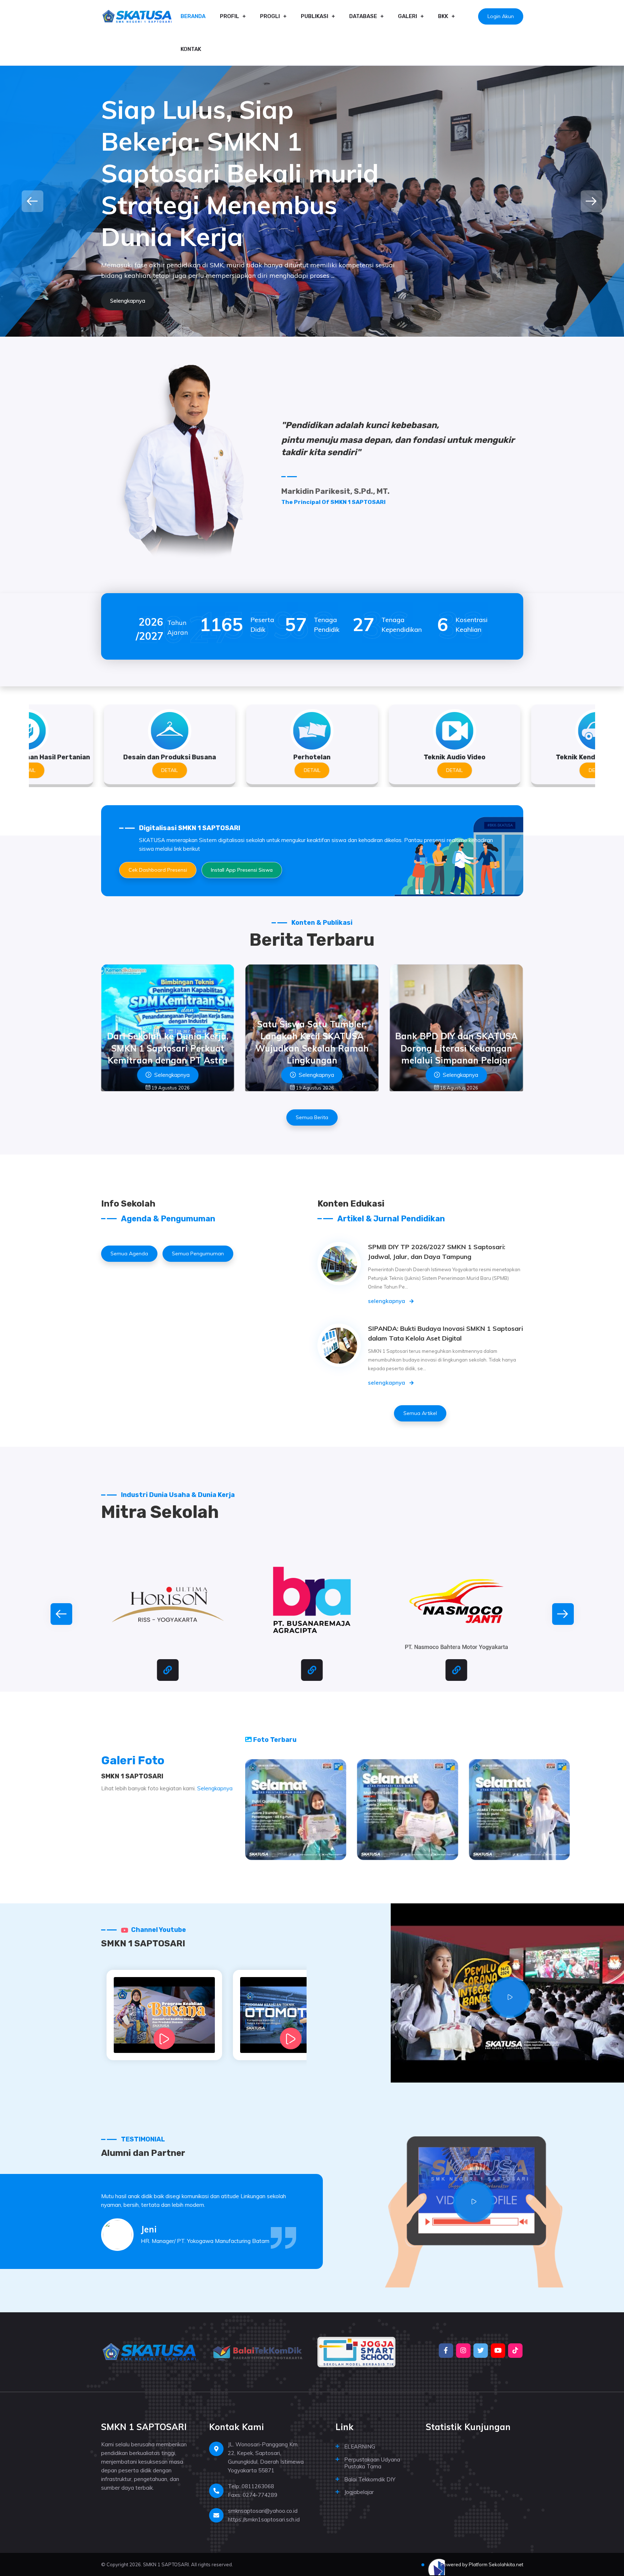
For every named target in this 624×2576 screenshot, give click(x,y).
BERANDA (193, 16)
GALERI (408, 16)
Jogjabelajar (359, 2492)
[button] (32, 201)
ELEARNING (360, 2446)
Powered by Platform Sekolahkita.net (481, 2564)
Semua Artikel (420, 1413)
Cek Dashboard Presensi (158, 870)
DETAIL (170, 770)
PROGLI (270, 16)
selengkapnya (387, 1301)
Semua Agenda (129, 1254)
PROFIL (229, 16)
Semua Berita (312, 1117)
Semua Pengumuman (198, 1254)
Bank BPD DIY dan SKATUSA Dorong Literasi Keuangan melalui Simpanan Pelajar (312, 1048)
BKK (443, 16)
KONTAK (191, 49)
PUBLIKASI (315, 16)
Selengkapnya (215, 1788)
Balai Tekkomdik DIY (370, 2479)
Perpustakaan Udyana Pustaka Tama (372, 2463)
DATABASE (363, 16)
